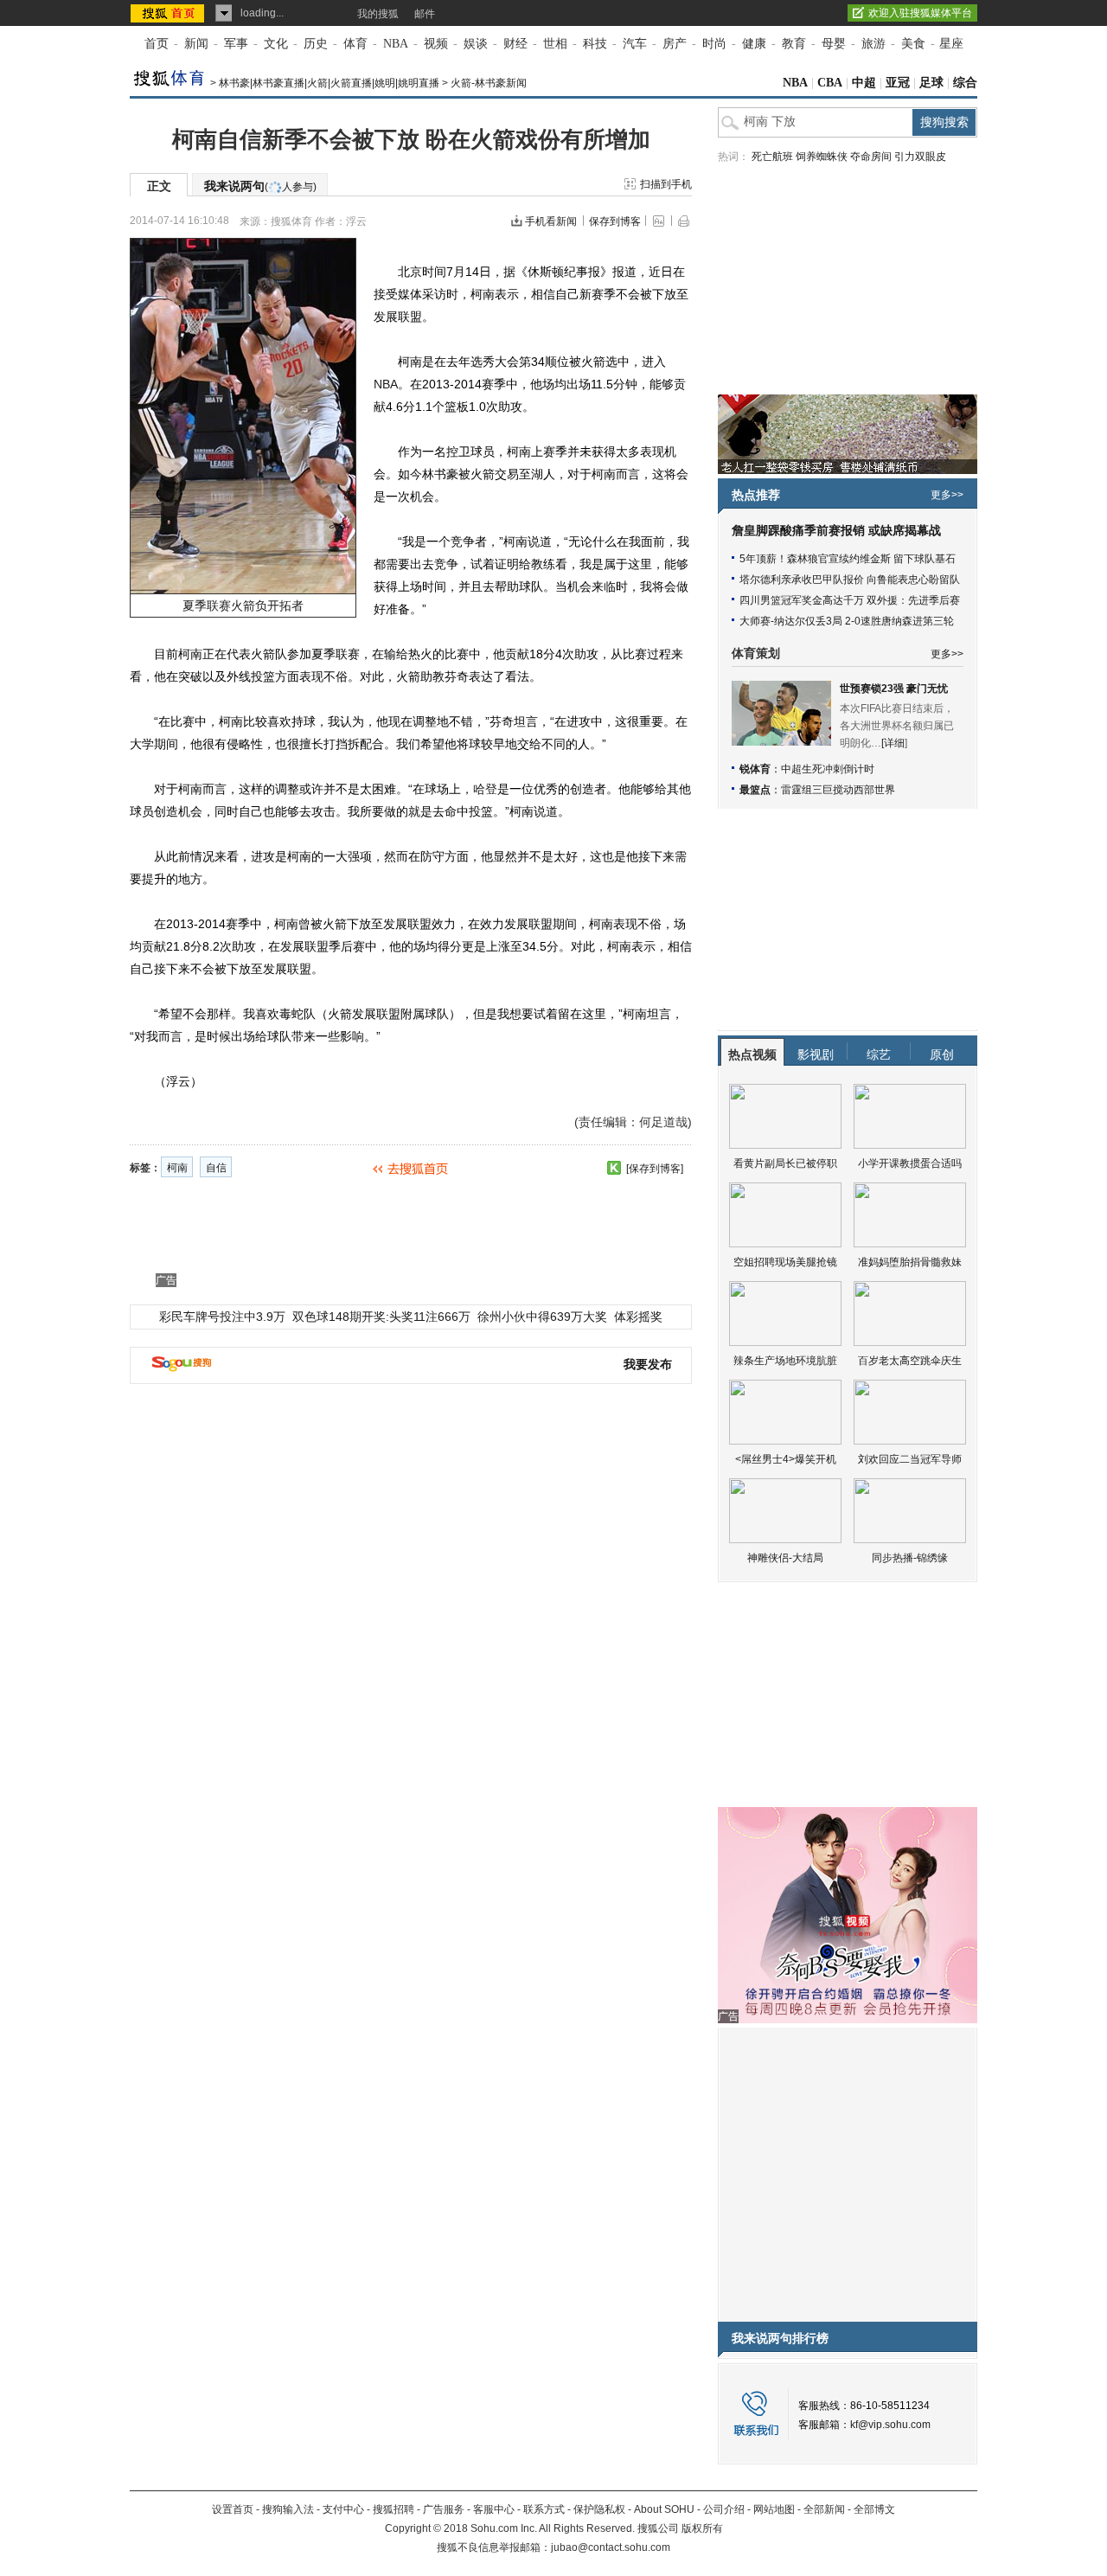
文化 (276, 44)
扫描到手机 (666, 184)
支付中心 (343, 2509)
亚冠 (898, 83)
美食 (913, 44)
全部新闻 (824, 2509)
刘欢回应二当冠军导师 (910, 1459)
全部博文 (874, 2509)
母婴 (834, 44)
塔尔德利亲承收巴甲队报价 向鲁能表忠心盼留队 (850, 580)
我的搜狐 (378, 14)
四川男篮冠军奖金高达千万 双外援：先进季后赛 (850, 600)
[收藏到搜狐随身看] (614, 1168)
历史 (316, 44)
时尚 (714, 44)
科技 (595, 44)
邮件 (425, 14)
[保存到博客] (655, 1169)
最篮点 (755, 790)
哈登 (485, 789)
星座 (951, 44)
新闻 (196, 44)
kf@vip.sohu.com (890, 2425)
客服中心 (494, 2509)
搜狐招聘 (394, 2509)
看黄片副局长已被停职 (785, 1163)
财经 (515, 44)
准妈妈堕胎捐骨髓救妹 (910, 1262)
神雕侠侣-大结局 (785, 1558)
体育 (355, 44)
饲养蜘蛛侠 (822, 157)
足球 (931, 83)
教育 (794, 44)
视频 (436, 44)
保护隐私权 (599, 2509)
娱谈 (476, 44)
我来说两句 (260, 186)
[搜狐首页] (169, 13)
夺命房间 (871, 157)
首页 (157, 44)
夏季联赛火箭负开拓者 (243, 606)
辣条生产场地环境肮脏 (785, 1361)
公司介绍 (724, 2509)
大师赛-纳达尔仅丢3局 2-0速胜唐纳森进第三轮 (847, 621)
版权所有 (702, 2528)
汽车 (635, 44)
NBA (396, 44)
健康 (754, 44)
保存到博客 (615, 221)
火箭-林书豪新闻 (489, 83)
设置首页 (233, 2509)
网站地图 (774, 2509)
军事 (236, 44)
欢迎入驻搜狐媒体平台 (920, 13)
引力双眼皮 (920, 157)
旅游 (873, 44)
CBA (830, 83)
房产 (675, 44)
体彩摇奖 (638, 1317)
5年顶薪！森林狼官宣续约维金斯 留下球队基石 (848, 559)
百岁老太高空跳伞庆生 (910, 1361)
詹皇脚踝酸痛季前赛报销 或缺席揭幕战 (836, 531)
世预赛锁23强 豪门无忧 (894, 689)
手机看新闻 (551, 221)
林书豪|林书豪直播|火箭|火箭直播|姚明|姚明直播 (329, 83)
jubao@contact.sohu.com (611, 2547)
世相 (555, 44)
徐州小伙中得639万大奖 (542, 1317)
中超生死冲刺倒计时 (828, 769)
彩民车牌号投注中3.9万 (222, 1317)
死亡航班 (772, 157)
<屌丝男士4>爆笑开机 (786, 1459)
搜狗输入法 (288, 2509)
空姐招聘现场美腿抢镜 (785, 1262)
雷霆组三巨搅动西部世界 (838, 790)
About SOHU (664, 2509)
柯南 (177, 1168)
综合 (965, 83)
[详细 (893, 743)
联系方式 (544, 2509)
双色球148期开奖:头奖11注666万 (381, 1317)
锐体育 (755, 769)
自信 (216, 1168)
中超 (864, 83)
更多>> (947, 495)
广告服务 (444, 2509)
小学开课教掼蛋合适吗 (910, 1163)
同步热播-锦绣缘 (910, 1558)
